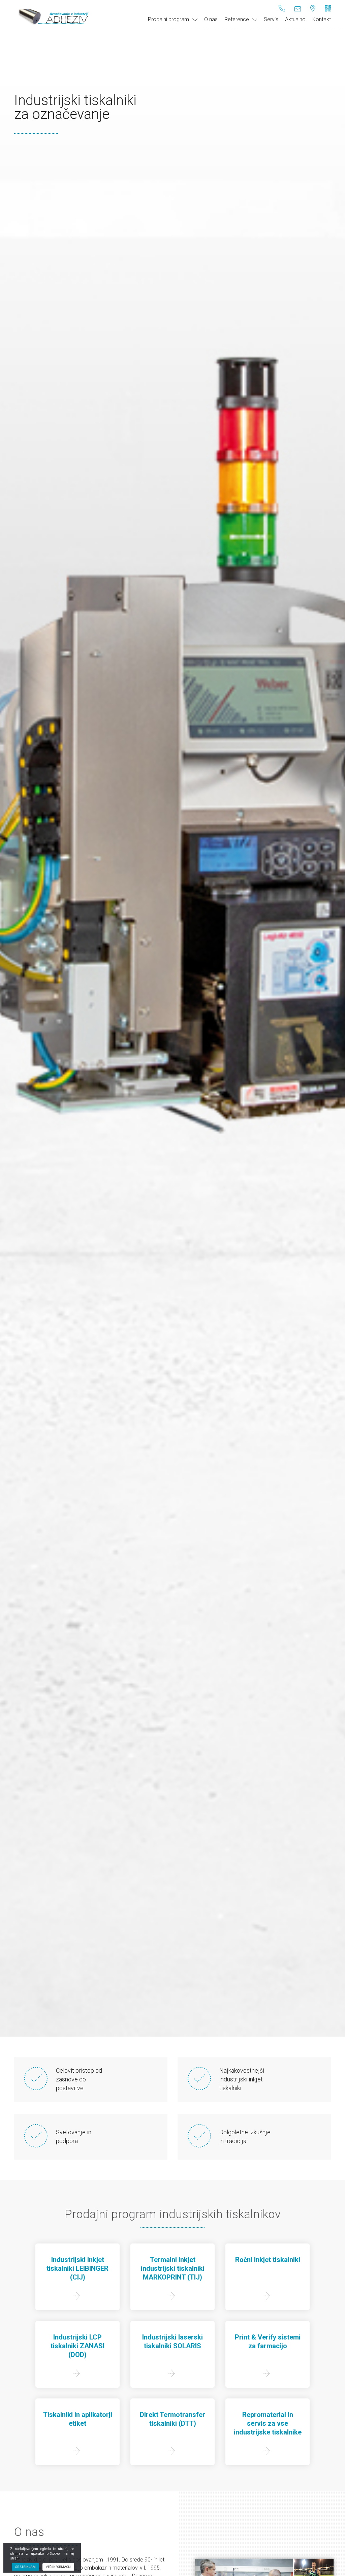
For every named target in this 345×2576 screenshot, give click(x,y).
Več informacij (58, 2567)
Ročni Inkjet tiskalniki (268, 2260)
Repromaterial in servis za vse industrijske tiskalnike (268, 2423)
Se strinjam (25, 2567)
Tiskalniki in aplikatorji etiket (78, 2419)
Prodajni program (168, 19)
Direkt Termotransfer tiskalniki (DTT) (172, 2419)
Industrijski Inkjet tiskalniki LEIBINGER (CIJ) (77, 2268)
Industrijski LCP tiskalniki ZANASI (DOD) (77, 2346)
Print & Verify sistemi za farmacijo (268, 2342)
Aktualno (295, 19)
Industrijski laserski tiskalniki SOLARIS (172, 2342)
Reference (237, 19)
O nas (211, 19)
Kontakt (322, 19)
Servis (271, 19)
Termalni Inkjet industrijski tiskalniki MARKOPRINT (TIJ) (173, 2268)
